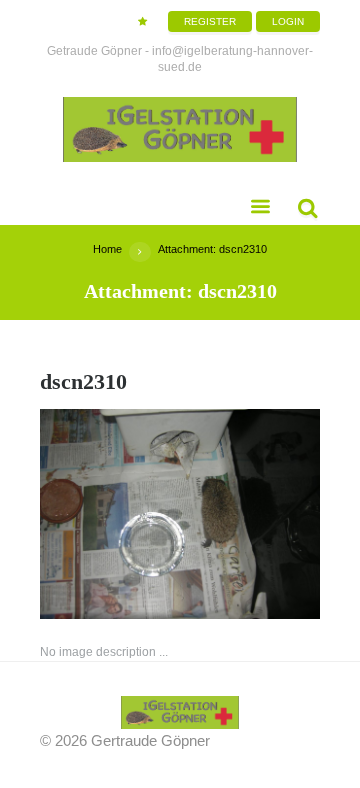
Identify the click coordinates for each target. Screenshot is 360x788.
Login (288, 21)
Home (107, 249)
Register (210, 21)
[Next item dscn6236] (250, 514)
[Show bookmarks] (142, 21)
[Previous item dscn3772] (110, 514)
